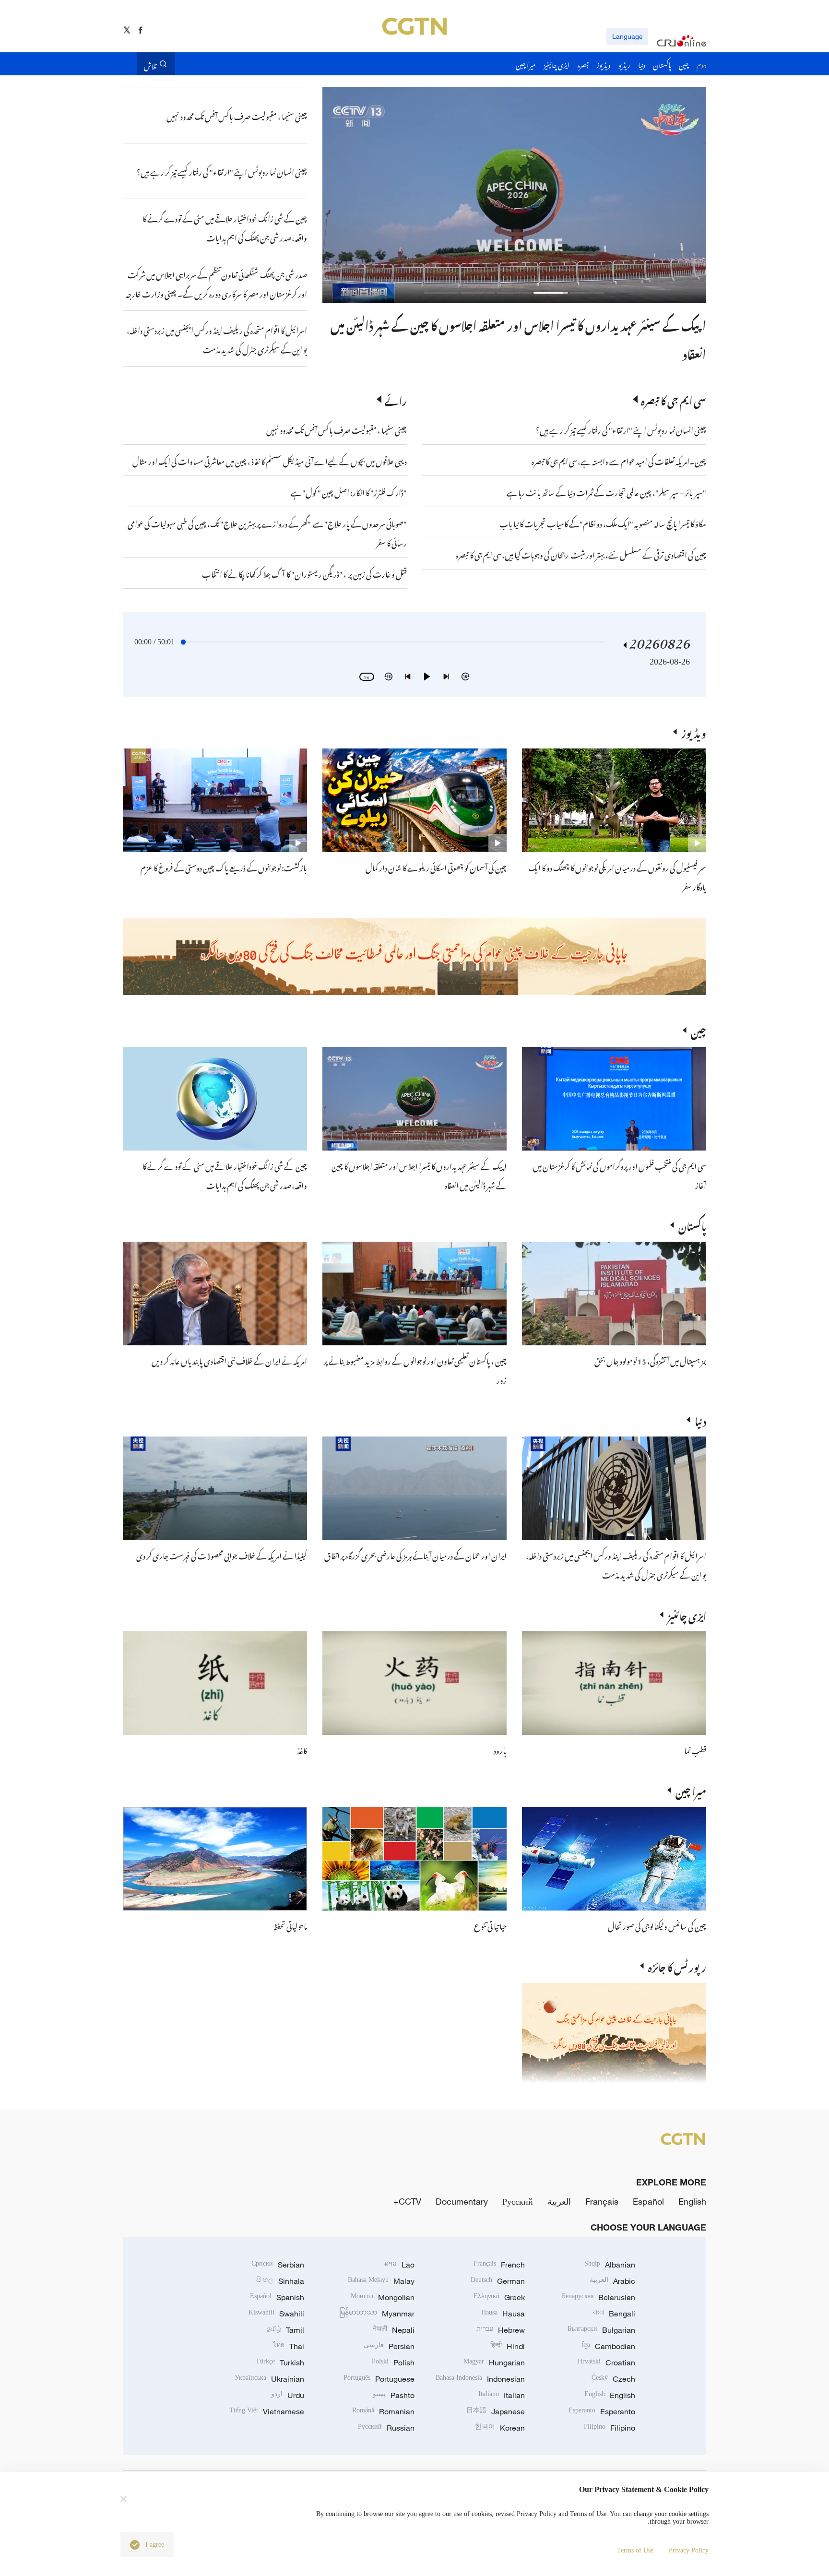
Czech (613, 2379)
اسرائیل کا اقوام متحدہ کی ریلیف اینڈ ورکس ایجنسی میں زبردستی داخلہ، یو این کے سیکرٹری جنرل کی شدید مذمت (616, 1564)
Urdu (288, 2395)
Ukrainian (269, 2379)
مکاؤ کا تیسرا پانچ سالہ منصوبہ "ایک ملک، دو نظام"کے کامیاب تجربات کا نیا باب (603, 522)
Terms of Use (635, 2550)
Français (602, 2201)
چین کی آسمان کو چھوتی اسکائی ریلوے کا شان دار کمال (436, 867)
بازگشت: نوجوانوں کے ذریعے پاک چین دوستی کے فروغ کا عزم (224, 867)
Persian (389, 2346)
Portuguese (379, 2379)
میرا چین (691, 1790)
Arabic (612, 2281)
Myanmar (377, 2314)
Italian (502, 2395)
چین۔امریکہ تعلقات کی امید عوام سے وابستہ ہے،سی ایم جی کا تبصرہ (618, 460)
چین (699, 1030)
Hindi (508, 2346)
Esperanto (602, 2411)
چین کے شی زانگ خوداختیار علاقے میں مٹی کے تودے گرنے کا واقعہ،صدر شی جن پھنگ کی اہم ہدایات (225, 1175)
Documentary (462, 2201)
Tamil (285, 2330)
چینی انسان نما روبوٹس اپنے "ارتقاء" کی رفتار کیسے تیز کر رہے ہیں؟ (621, 429)
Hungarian (494, 2362)
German (498, 2281)
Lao (399, 2265)
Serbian (278, 2265)
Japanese (496, 2411)
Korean (500, 2428)
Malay (381, 2281)
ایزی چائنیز (687, 1614)
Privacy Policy (689, 2550)
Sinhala (280, 2281)
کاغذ (302, 1749)
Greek (499, 2297)
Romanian (383, 2411)
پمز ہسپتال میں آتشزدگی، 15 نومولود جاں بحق (650, 1360)
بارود (500, 1749)
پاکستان (692, 1225)
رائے (396, 399)
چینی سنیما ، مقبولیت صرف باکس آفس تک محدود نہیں (337, 429)
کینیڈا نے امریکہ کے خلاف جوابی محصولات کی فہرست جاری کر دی (222, 1555)
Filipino (610, 2428)
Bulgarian (601, 2330)
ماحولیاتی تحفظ (290, 1925)
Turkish (280, 2362)
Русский (518, 2201)
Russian (386, 2428)
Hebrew (501, 2330)
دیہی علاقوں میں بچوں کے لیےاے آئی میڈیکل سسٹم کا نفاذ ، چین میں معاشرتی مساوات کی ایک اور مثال (270, 460)
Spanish (277, 2297)
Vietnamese (267, 2411)
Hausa (503, 2314)
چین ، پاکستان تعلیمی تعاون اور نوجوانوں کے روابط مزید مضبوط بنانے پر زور (542, 323)
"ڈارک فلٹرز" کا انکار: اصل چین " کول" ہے (349, 491)
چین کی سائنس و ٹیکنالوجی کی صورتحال (657, 1925)
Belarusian (598, 2297)
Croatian (606, 2362)
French (499, 2265)
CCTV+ (407, 2201)
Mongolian (383, 2297)
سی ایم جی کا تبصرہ (674, 399)
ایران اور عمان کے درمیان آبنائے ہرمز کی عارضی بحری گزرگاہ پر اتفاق (415, 1555)
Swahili (276, 2314)
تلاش (150, 64)
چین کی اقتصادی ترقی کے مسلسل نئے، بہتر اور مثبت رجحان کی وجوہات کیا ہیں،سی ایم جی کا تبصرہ (581, 554)
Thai (289, 2346)
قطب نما (695, 1749)
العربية (559, 2201)
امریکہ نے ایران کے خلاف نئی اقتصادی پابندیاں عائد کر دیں (229, 1360)
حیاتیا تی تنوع (490, 1925)
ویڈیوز (694, 732)
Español (648, 2201)
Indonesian (480, 2379)
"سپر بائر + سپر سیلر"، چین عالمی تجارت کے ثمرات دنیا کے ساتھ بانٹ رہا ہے (606, 491)
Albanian (610, 2265)
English (692, 2201)
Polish (393, 2362)
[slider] (183, 642)
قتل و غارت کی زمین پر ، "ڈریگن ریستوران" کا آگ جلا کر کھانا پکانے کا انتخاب (304, 573)
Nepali (394, 2330)
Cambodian (609, 2346)
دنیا (700, 1420)
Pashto (394, 2395)
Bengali (614, 2314)
